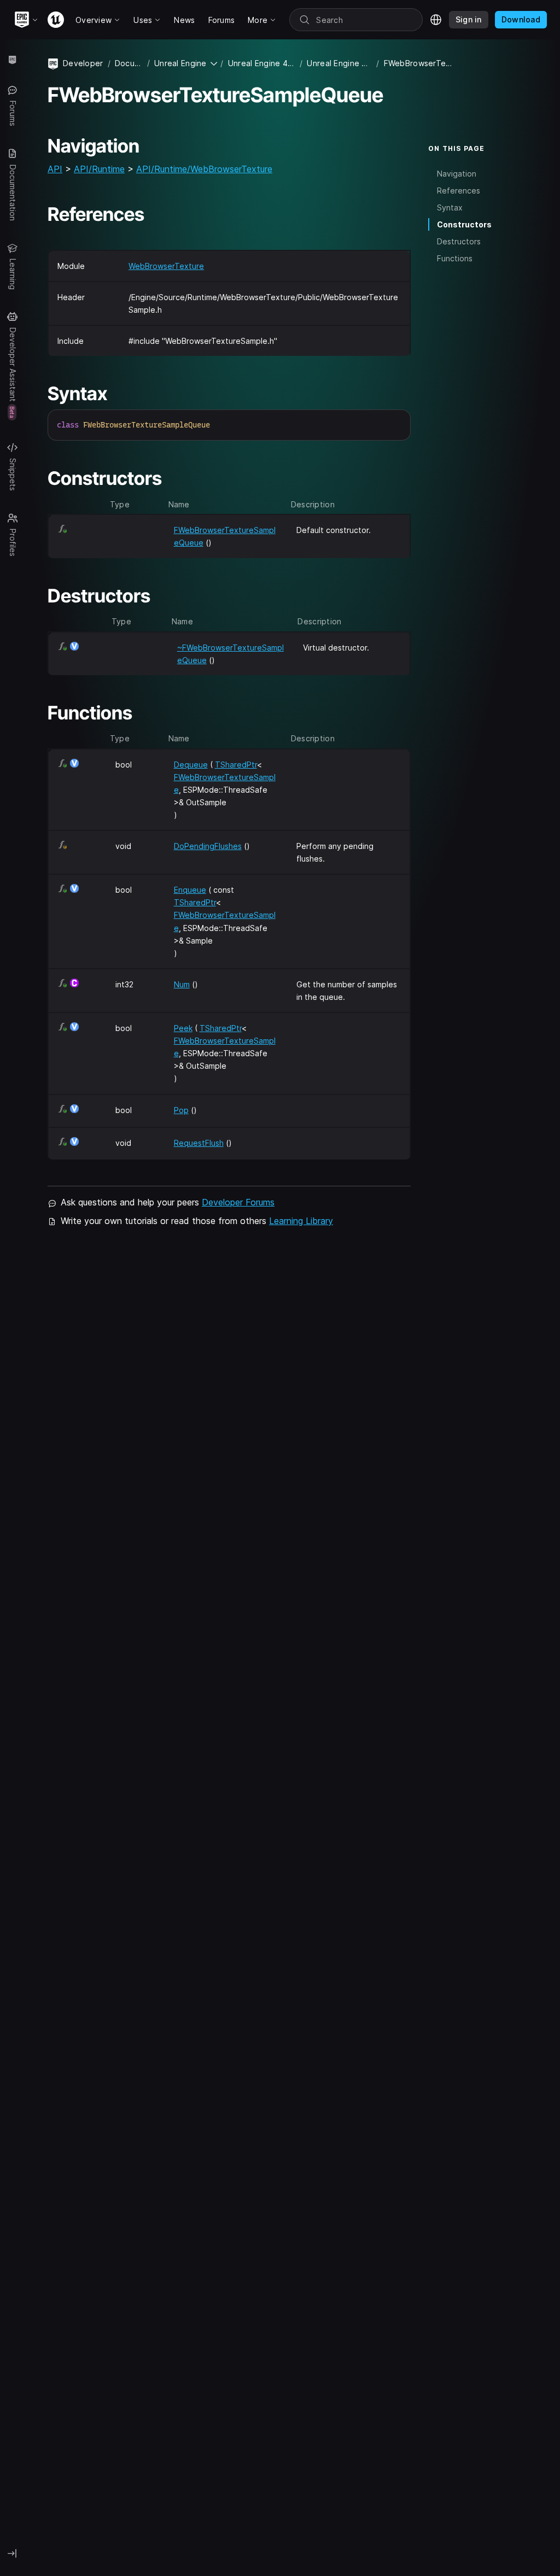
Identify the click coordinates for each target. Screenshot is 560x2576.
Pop (181, 1110)
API (55, 169)
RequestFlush (199, 1143)
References (459, 191)
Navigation (457, 174)
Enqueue (190, 890)
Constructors (464, 224)
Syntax (450, 207)
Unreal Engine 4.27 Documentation (262, 63)
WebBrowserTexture (166, 266)
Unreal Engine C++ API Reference (339, 63)
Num (182, 984)
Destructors (459, 241)
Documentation (129, 63)
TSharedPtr (236, 765)
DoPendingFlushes (208, 846)
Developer (83, 63)
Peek (183, 1028)
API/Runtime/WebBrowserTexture (204, 169)
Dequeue (191, 765)
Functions (455, 258)
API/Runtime (99, 169)
